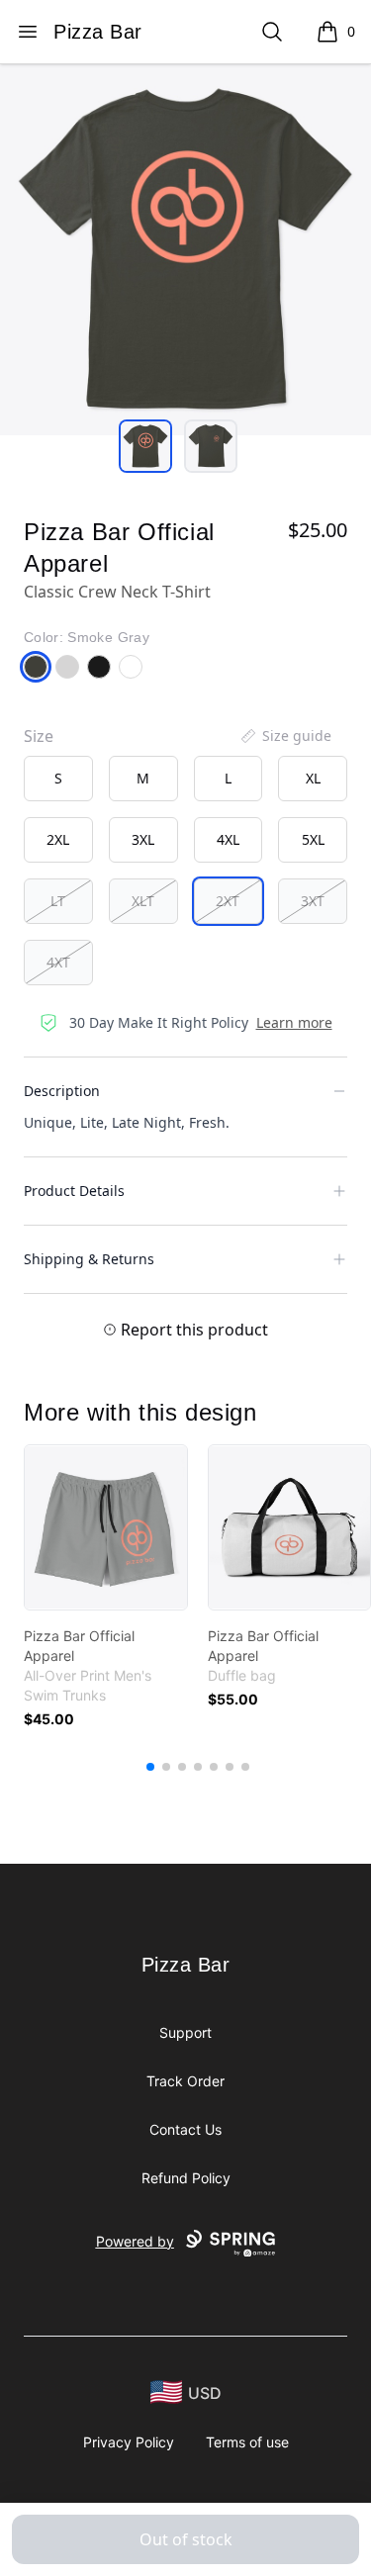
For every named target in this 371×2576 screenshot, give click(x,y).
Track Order (185, 2081)
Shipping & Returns (89, 1259)
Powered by (135, 2241)
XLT (143, 901)
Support (185, 2032)
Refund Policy (186, 2178)
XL (313, 778)
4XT (58, 962)
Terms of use (247, 2442)
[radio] (58, 779)
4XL (228, 839)
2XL (58, 839)
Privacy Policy (129, 2442)
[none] (285, 736)
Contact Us (185, 2129)
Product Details (74, 1191)
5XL (313, 839)
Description (62, 1091)
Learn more (294, 1022)
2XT (228, 901)
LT (58, 901)
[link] (106, 1527)
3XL (143, 839)
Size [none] (39, 736)
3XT (313, 901)
